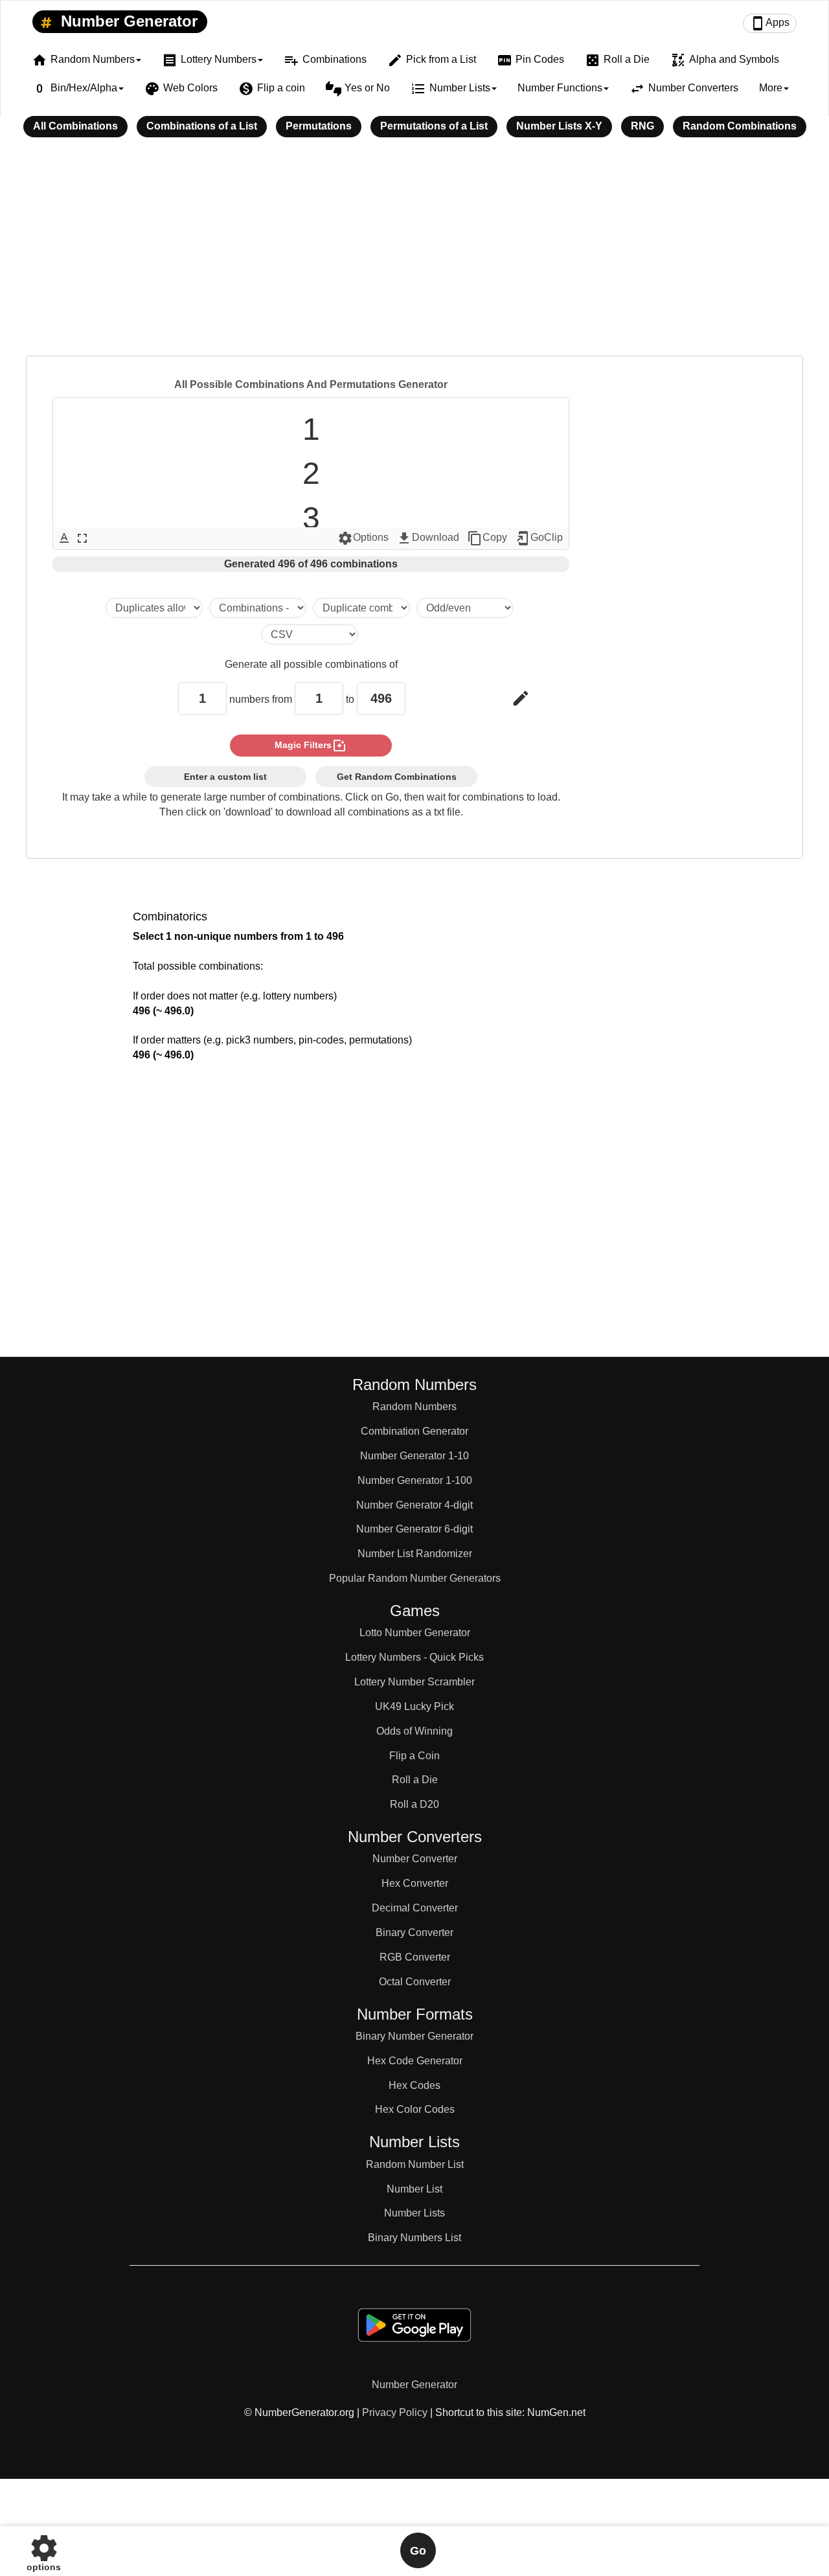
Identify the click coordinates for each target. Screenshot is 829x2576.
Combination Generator (414, 1431)
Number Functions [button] (560, 88)
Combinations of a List (202, 126)
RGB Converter (415, 1957)
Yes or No (358, 89)
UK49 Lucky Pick (414, 1706)
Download (428, 538)
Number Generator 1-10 (414, 1456)
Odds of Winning (414, 1731)
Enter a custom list (225, 777)
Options (363, 538)
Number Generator (127, 21)
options (44, 2550)
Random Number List (415, 2164)
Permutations (319, 126)
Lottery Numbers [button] (209, 60)
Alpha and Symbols (725, 60)
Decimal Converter (415, 1908)
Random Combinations (740, 126)
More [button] (771, 88)
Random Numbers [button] (83, 60)
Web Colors (181, 89)
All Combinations (75, 126)
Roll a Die (617, 60)
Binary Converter (414, 1932)
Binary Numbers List (414, 2238)
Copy (487, 538)
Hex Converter (415, 1883)
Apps (770, 23)
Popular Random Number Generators (415, 1578)
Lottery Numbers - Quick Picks (414, 1657)
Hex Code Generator (415, 2061)
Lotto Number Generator (415, 1633)
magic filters (311, 746)
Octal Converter (415, 1982)
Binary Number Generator (414, 2036)
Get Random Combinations (397, 777)
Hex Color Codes (415, 2109)
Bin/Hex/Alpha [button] (74, 89)
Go (418, 2551)
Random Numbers (414, 1407)
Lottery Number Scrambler (414, 1682)
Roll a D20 (414, 1804)
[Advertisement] (414, 255)
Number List (414, 2189)
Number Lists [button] (450, 89)
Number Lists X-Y (559, 126)
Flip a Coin (414, 1756)
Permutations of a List (434, 126)
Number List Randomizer (415, 1554)
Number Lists (414, 2213)
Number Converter (415, 1859)
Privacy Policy (395, 2412)
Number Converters (684, 89)
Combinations (325, 60)
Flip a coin (272, 89)
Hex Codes (414, 2085)
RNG (642, 126)
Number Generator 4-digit (414, 1505)
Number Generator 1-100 (415, 1480)
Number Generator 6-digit (414, 1529)
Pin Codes (530, 60)
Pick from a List (432, 60)
